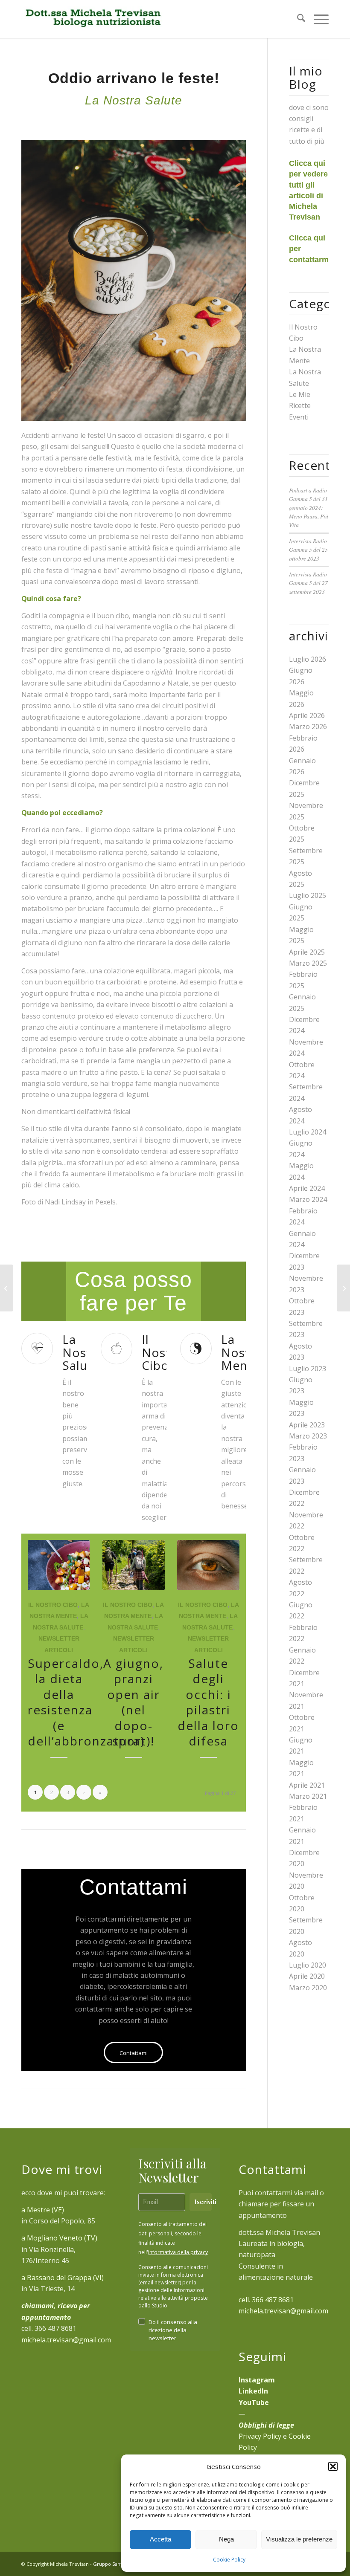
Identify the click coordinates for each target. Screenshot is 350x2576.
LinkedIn (253, 2391)
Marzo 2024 (308, 1199)
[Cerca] (297, 19)
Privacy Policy (260, 2436)
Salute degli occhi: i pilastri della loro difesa (208, 1702)
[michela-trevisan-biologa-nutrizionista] (92, 19)
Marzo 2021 (308, 1796)
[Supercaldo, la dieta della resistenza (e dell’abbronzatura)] (59, 1565)
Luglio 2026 (308, 659)
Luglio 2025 (308, 895)
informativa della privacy (178, 2252)
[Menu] (317, 19)
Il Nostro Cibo (53, 1605)
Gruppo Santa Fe (112, 2564)
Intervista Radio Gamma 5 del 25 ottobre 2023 (308, 550)
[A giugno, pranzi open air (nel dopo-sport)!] (133, 1565)
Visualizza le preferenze (299, 2539)
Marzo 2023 (308, 1436)
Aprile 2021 (307, 1785)
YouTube (254, 2402)
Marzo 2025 (308, 963)
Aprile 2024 (307, 1188)
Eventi (299, 417)
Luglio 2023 (308, 1369)
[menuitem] (297, 19)
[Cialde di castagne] (7, 1288)
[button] (333, 2466)
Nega (226, 2539)
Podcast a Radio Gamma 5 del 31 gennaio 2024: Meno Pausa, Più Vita (309, 508)
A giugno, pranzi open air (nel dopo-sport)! (133, 1702)
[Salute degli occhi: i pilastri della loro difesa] (208, 1565)
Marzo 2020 (308, 1988)
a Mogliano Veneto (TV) (59, 2238)
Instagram (257, 2380)
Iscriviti (203, 2202)
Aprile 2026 (307, 715)
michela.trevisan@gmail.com (66, 2340)
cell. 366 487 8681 (266, 2300)
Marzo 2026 (308, 726)
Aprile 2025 (307, 952)
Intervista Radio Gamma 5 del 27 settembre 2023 (308, 583)
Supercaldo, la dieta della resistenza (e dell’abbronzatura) (86, 1702)
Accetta (160, 2539)
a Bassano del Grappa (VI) (63, 2278)
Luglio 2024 (308, 1132)
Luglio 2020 (308, 1965)
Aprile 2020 (307, 1976)
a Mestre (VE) (43, 2210)
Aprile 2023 (307, 1425)
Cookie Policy (229, 2560)
